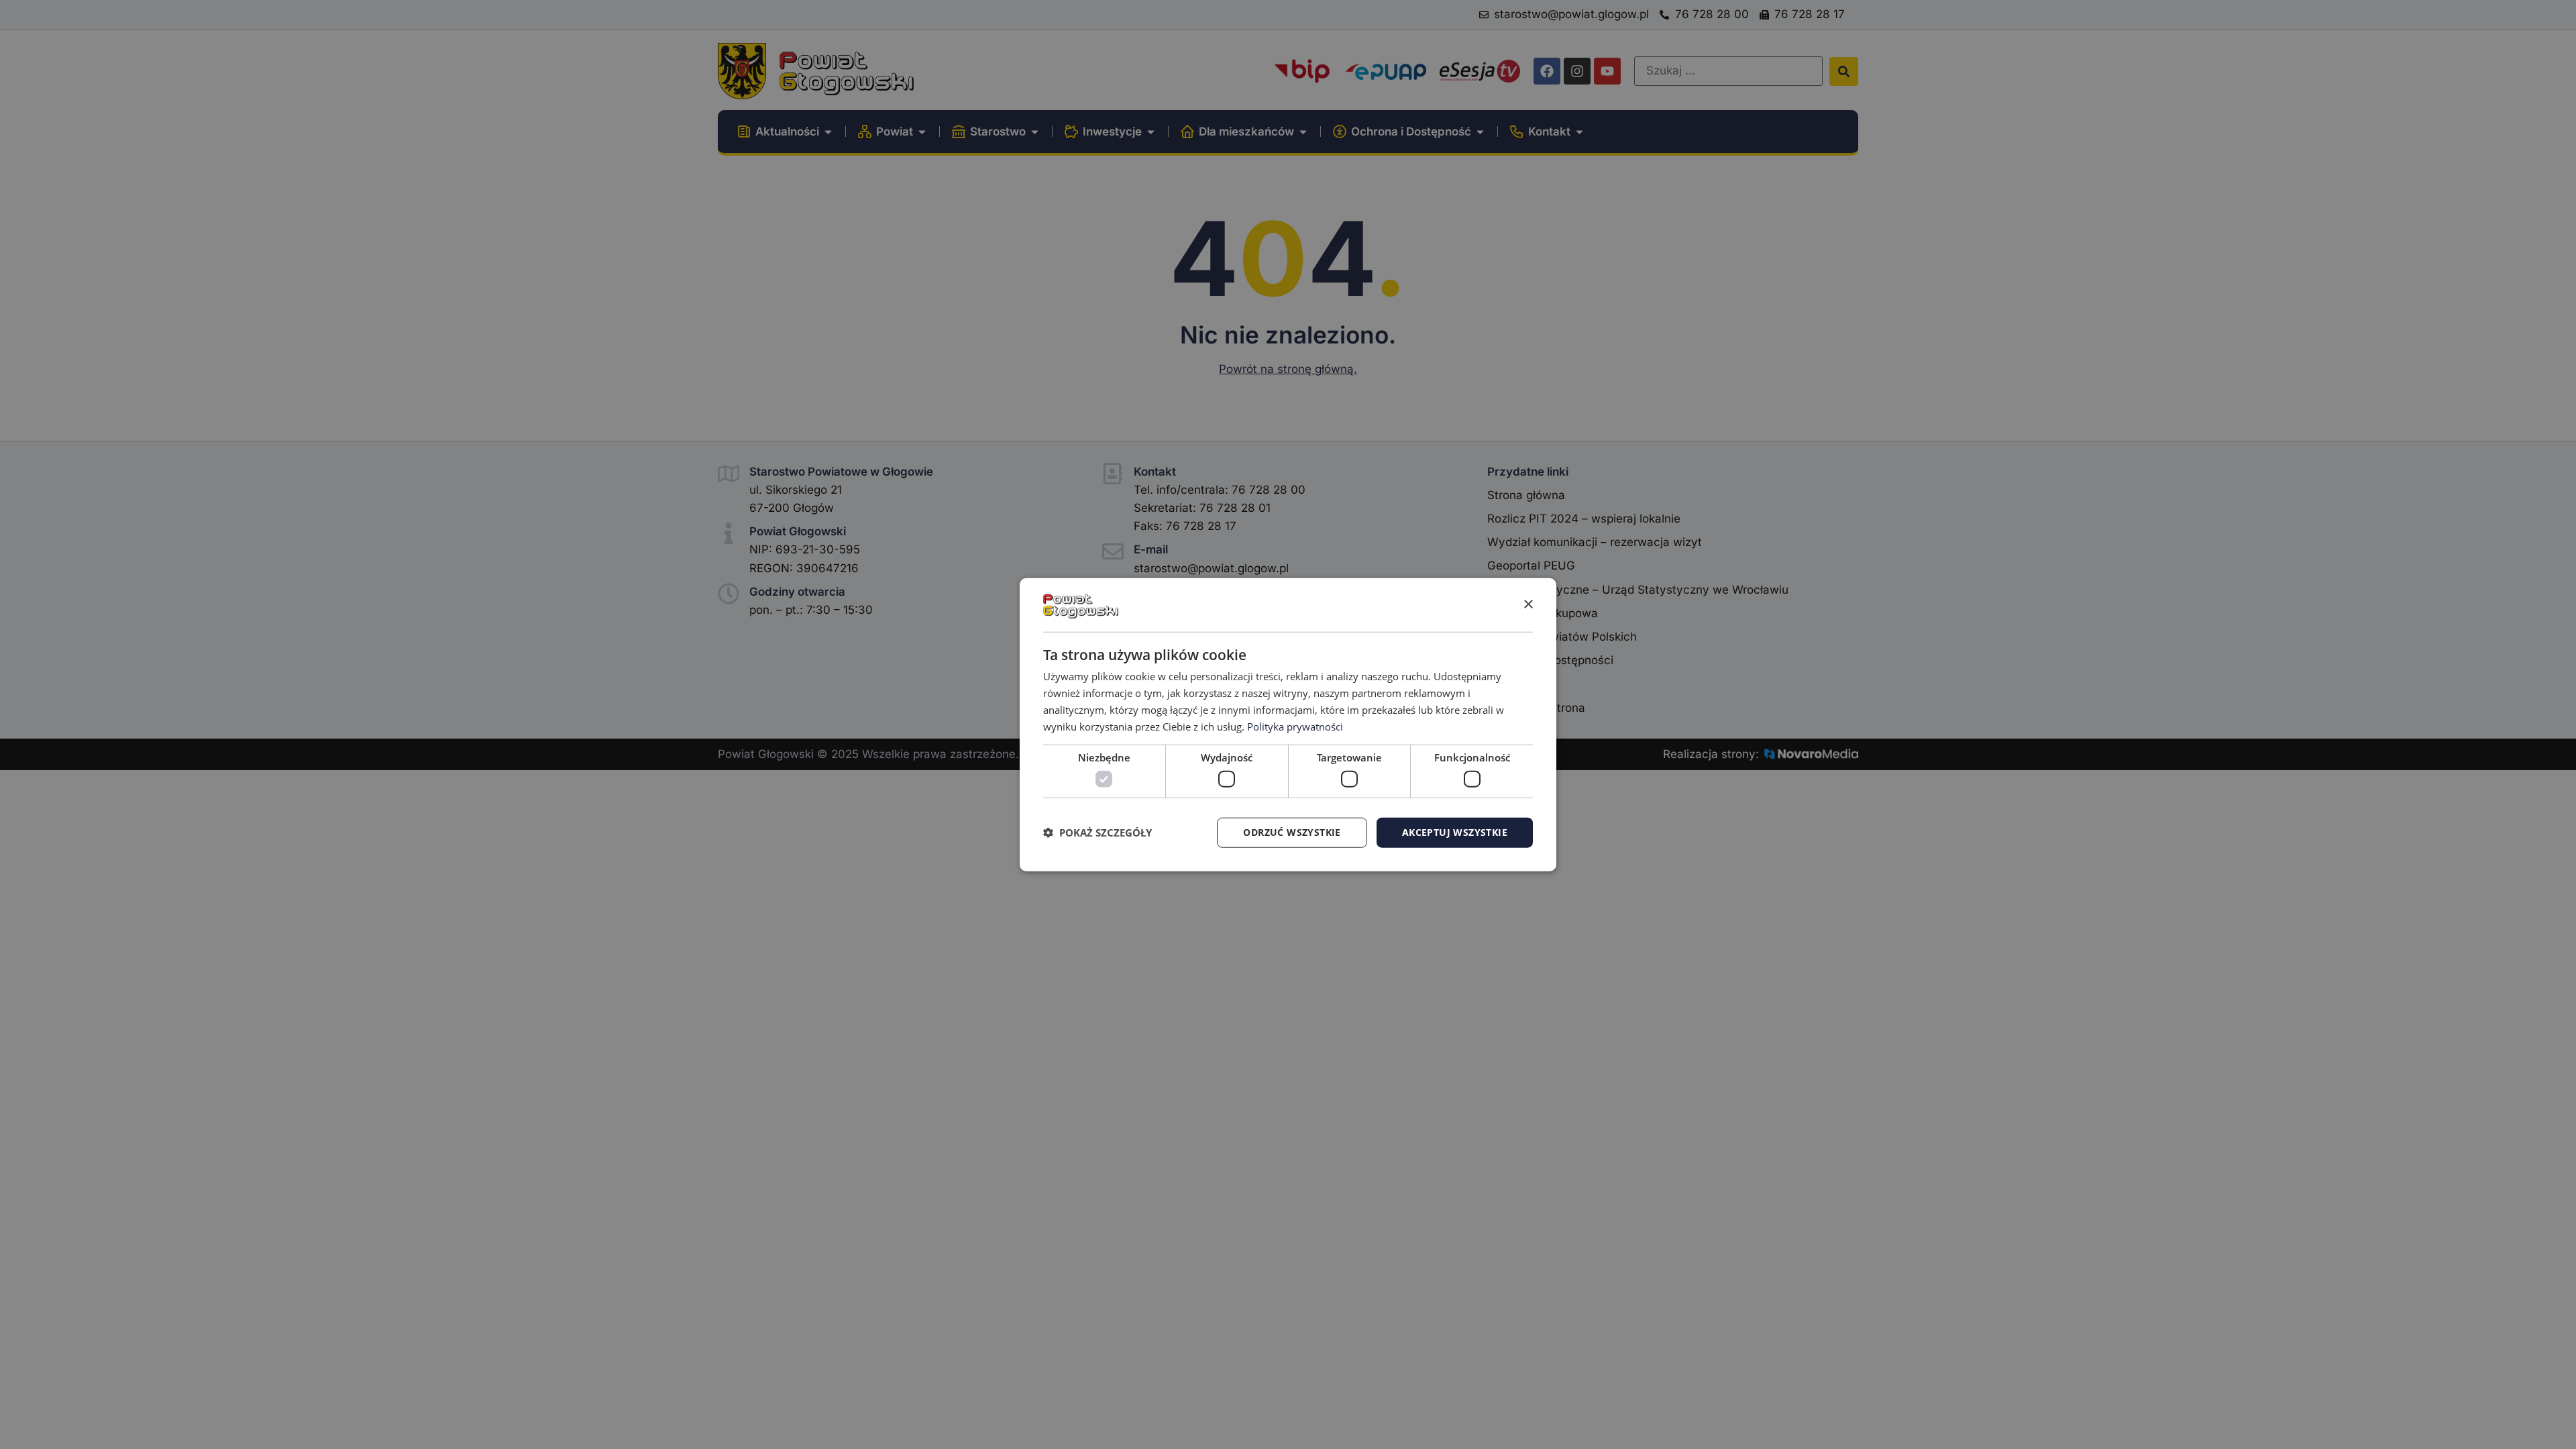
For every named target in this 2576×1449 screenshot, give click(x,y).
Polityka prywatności (1295, 726)
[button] (1097, 833)
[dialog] (1288, 725)
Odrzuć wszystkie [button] (1292, 832)
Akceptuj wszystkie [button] (1455, 832)
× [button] (1528, 604)
